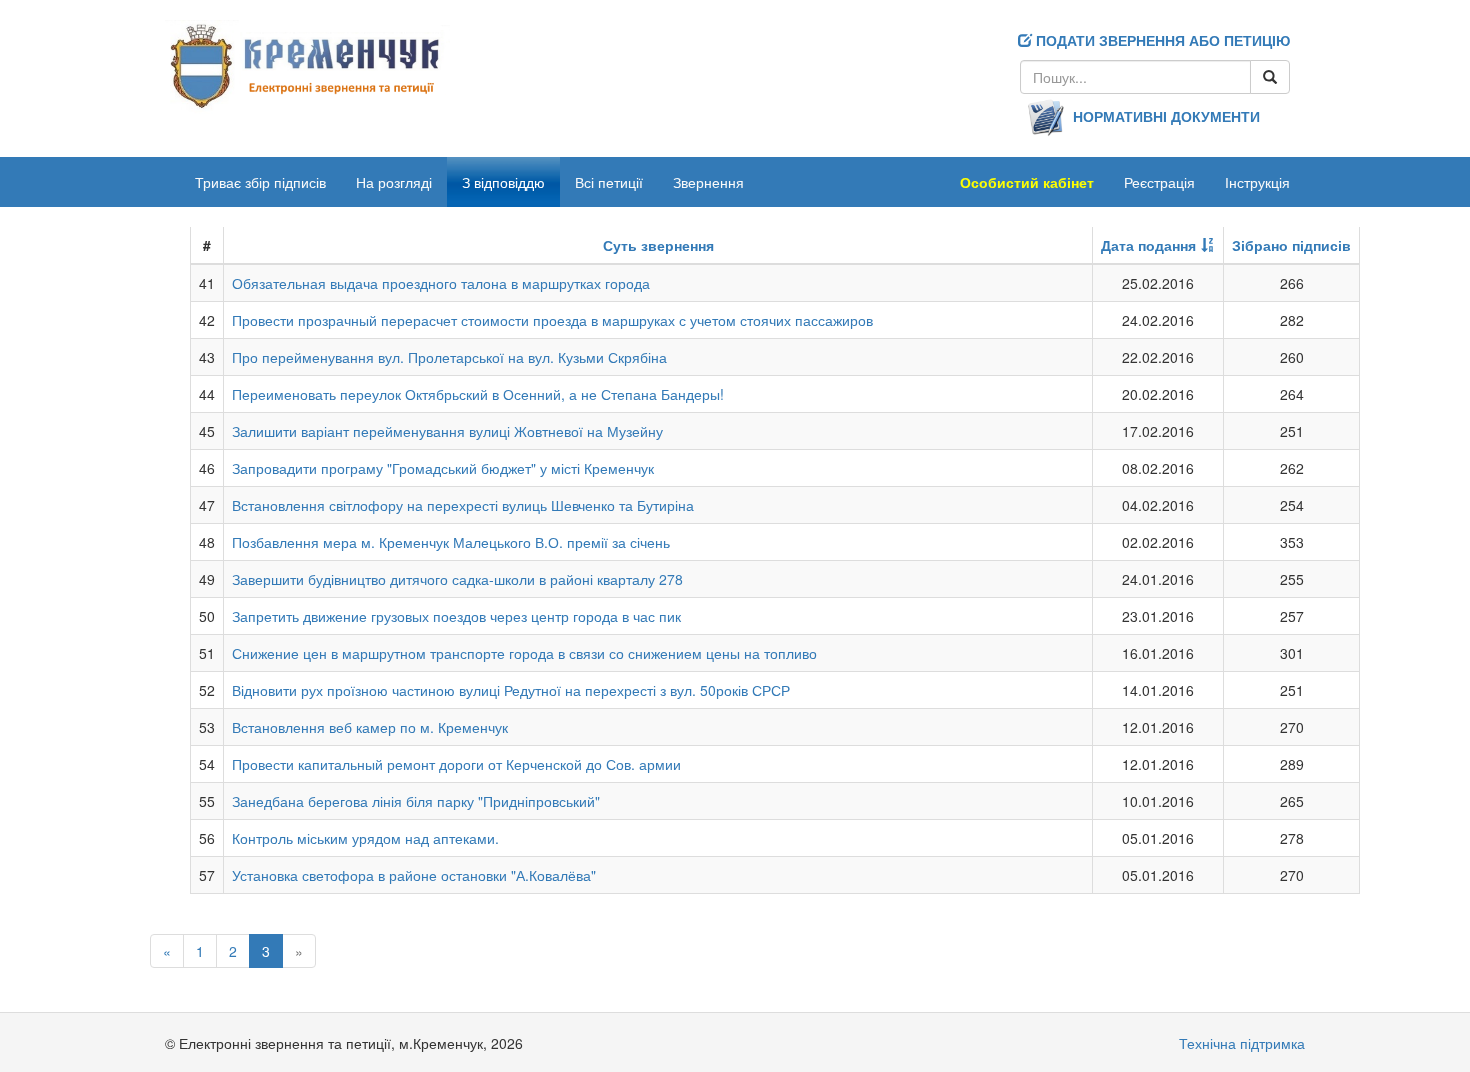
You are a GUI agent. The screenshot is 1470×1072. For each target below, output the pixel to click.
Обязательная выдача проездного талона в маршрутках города (441, 283)
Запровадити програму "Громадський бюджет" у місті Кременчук (443, 468)
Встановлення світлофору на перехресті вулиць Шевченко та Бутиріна (463, 505)
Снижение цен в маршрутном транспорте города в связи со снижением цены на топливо (524, 653)
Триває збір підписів (260, 182)
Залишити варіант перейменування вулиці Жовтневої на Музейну (447, 431)
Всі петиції (609, 182)
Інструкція (1257, 182)
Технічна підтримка (1242, 1043)
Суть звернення (658, 245)
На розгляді (394, 182)
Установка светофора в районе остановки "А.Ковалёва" (414, 875)
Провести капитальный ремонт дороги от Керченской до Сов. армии (456, 764)
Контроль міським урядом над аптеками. (365, 838)
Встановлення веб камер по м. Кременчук (370, 727)
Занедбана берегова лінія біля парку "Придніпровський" (416, 801)
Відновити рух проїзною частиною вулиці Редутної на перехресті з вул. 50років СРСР (511, 690)
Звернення (708, 182)
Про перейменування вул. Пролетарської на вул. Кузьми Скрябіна (449, 357)
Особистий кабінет (1027, 182)
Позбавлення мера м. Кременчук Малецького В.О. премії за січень (451, 542)
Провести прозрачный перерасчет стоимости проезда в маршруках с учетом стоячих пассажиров (552, 320)
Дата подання (1148, 245)
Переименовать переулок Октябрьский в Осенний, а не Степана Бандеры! (478, 394)
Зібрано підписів (1291, 245)
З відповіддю (503, 182)
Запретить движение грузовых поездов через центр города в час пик (456, 616)
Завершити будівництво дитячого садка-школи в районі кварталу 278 (457, 579)
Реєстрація (1159, 182)
